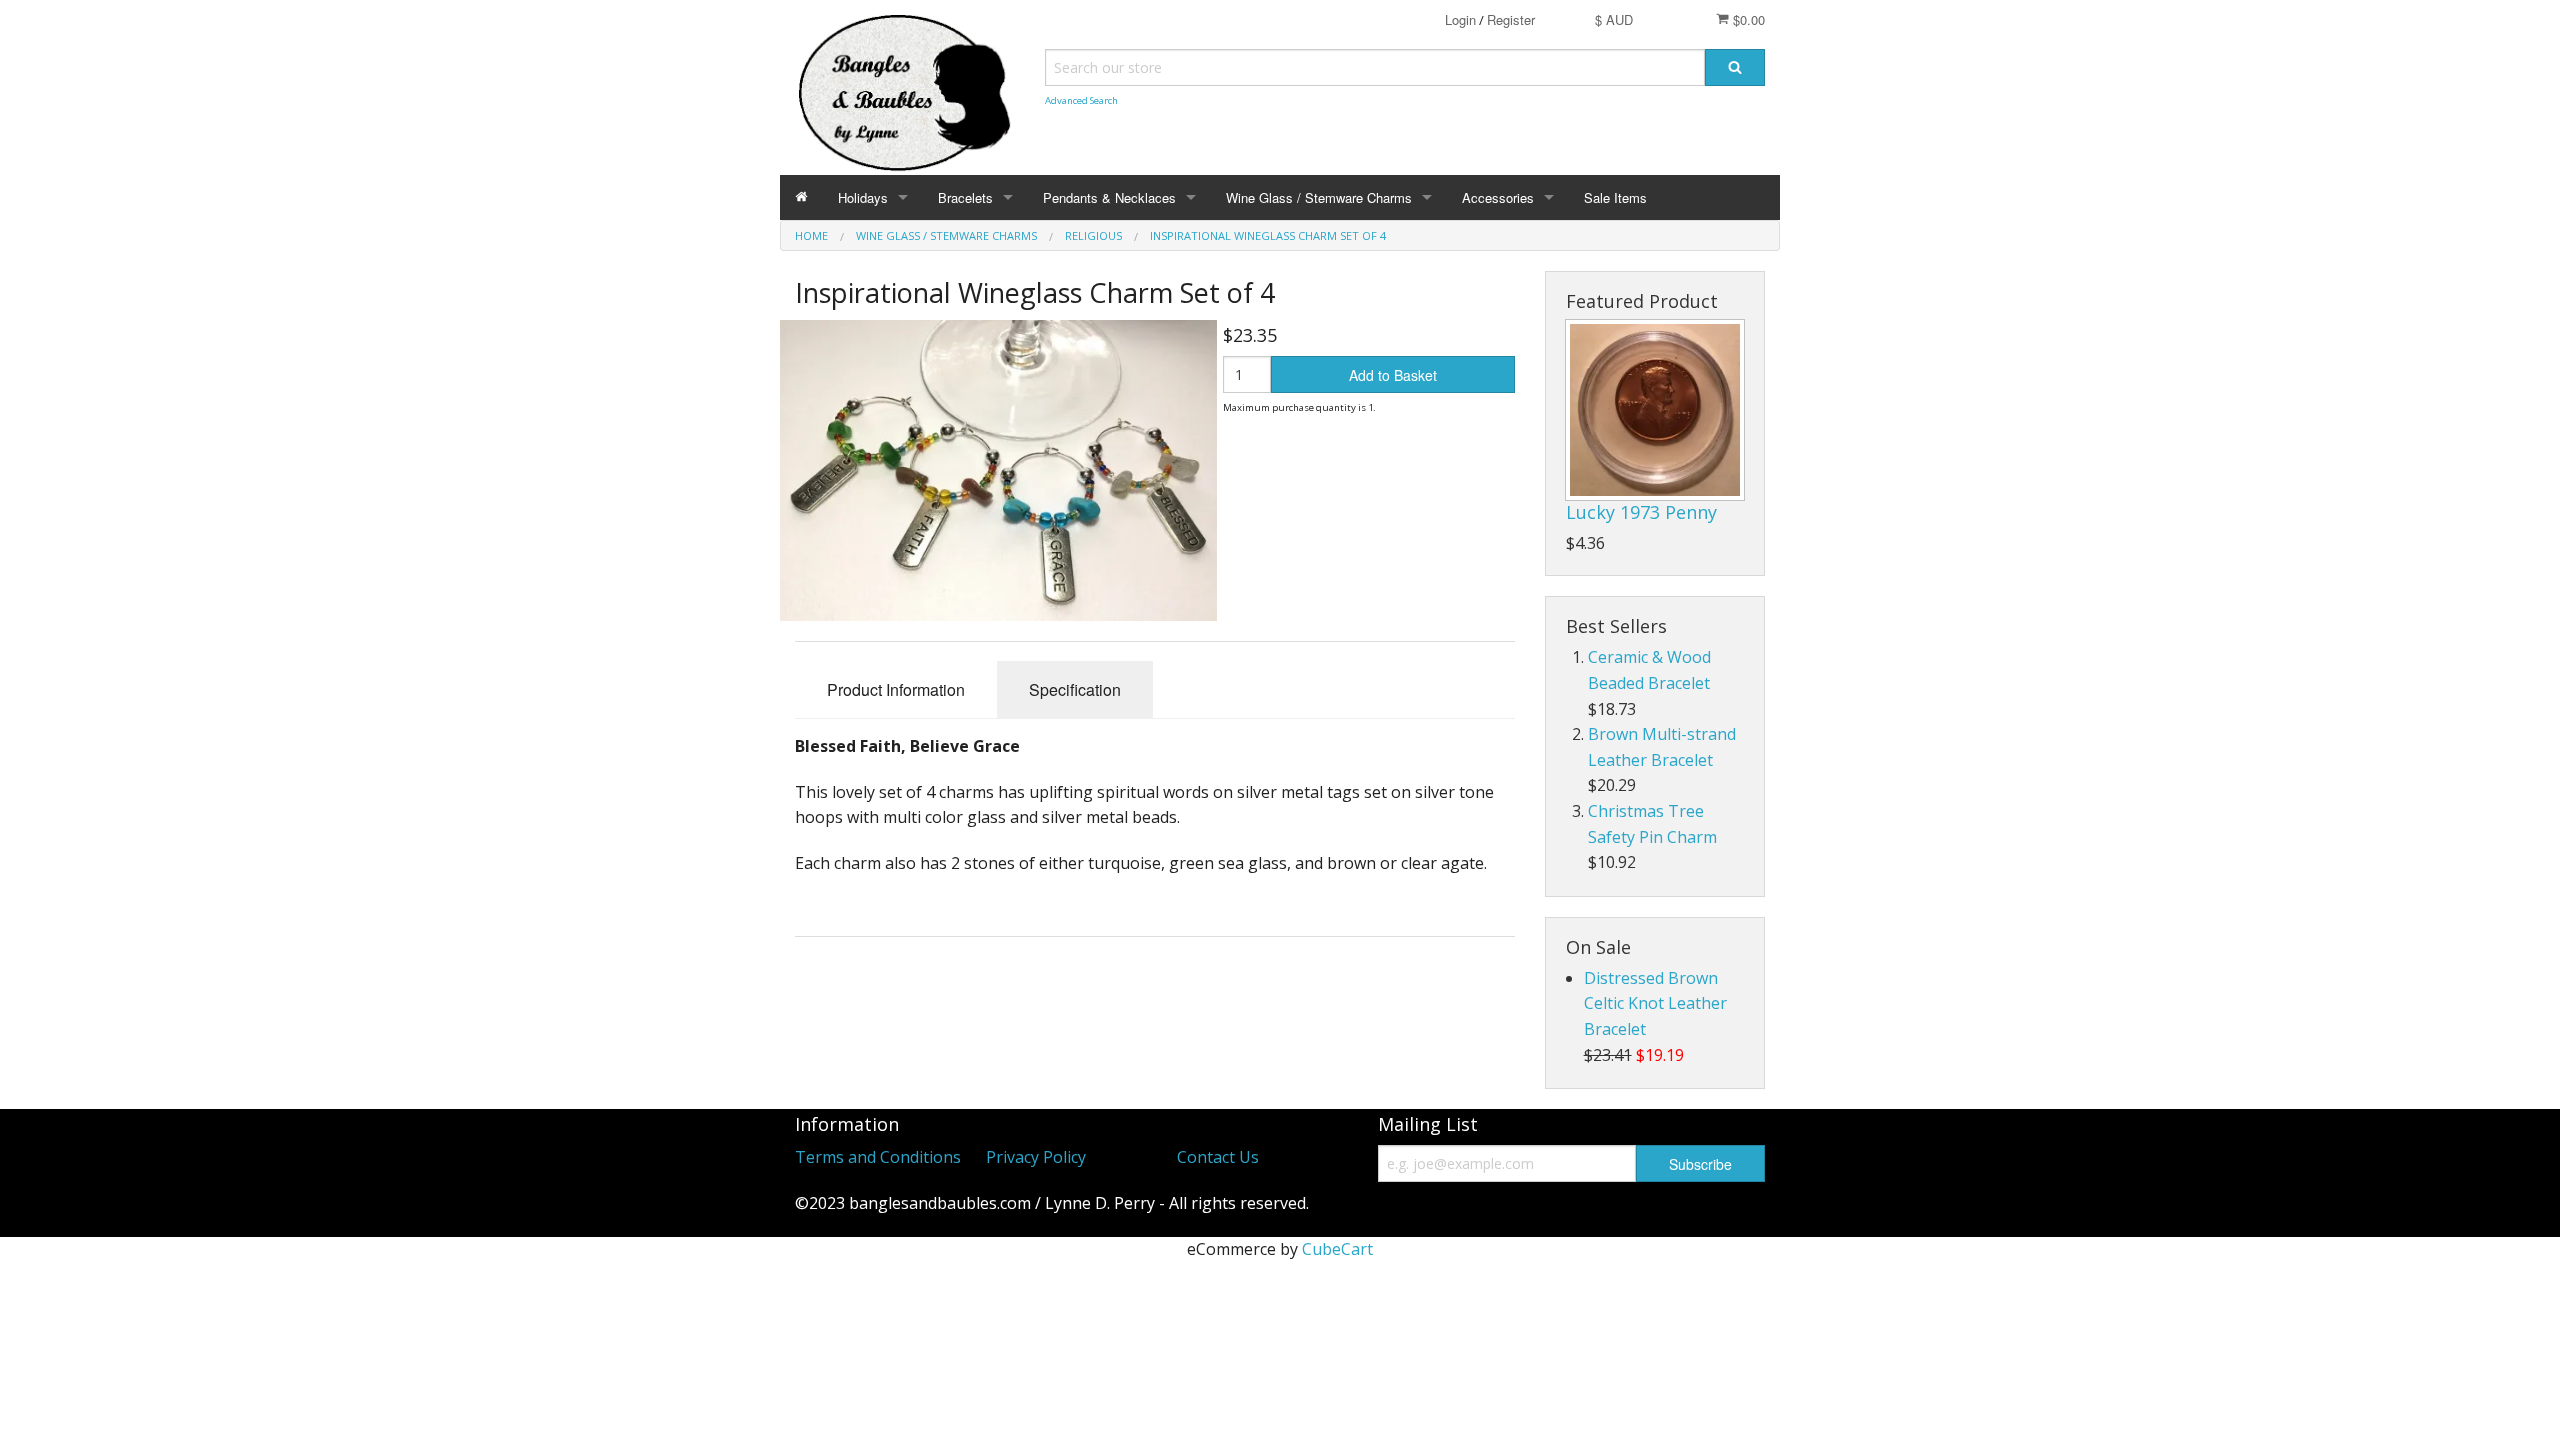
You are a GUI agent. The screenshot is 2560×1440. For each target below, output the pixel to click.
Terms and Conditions (878, 1157)
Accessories (1498, 197)
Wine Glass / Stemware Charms (1319, 197)
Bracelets (965, 197)
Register (1511, 19)
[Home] (801, 197)
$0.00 (1747, 19)
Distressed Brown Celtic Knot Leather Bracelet (1655, 1003)
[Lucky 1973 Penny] (1655, 410)
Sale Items (1615, 197)
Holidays (863, 197)
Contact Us (1218, 1157)
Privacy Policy (1036, 1157)
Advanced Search (1081, 100)
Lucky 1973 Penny (1641, 512)
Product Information (896, 689)
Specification (1075, 689)
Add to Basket (1393, 375)
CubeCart (1337, 1249)
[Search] (1735, 67)
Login (1460, 19)
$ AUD (1614, 19)
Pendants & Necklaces (1109, 197)
